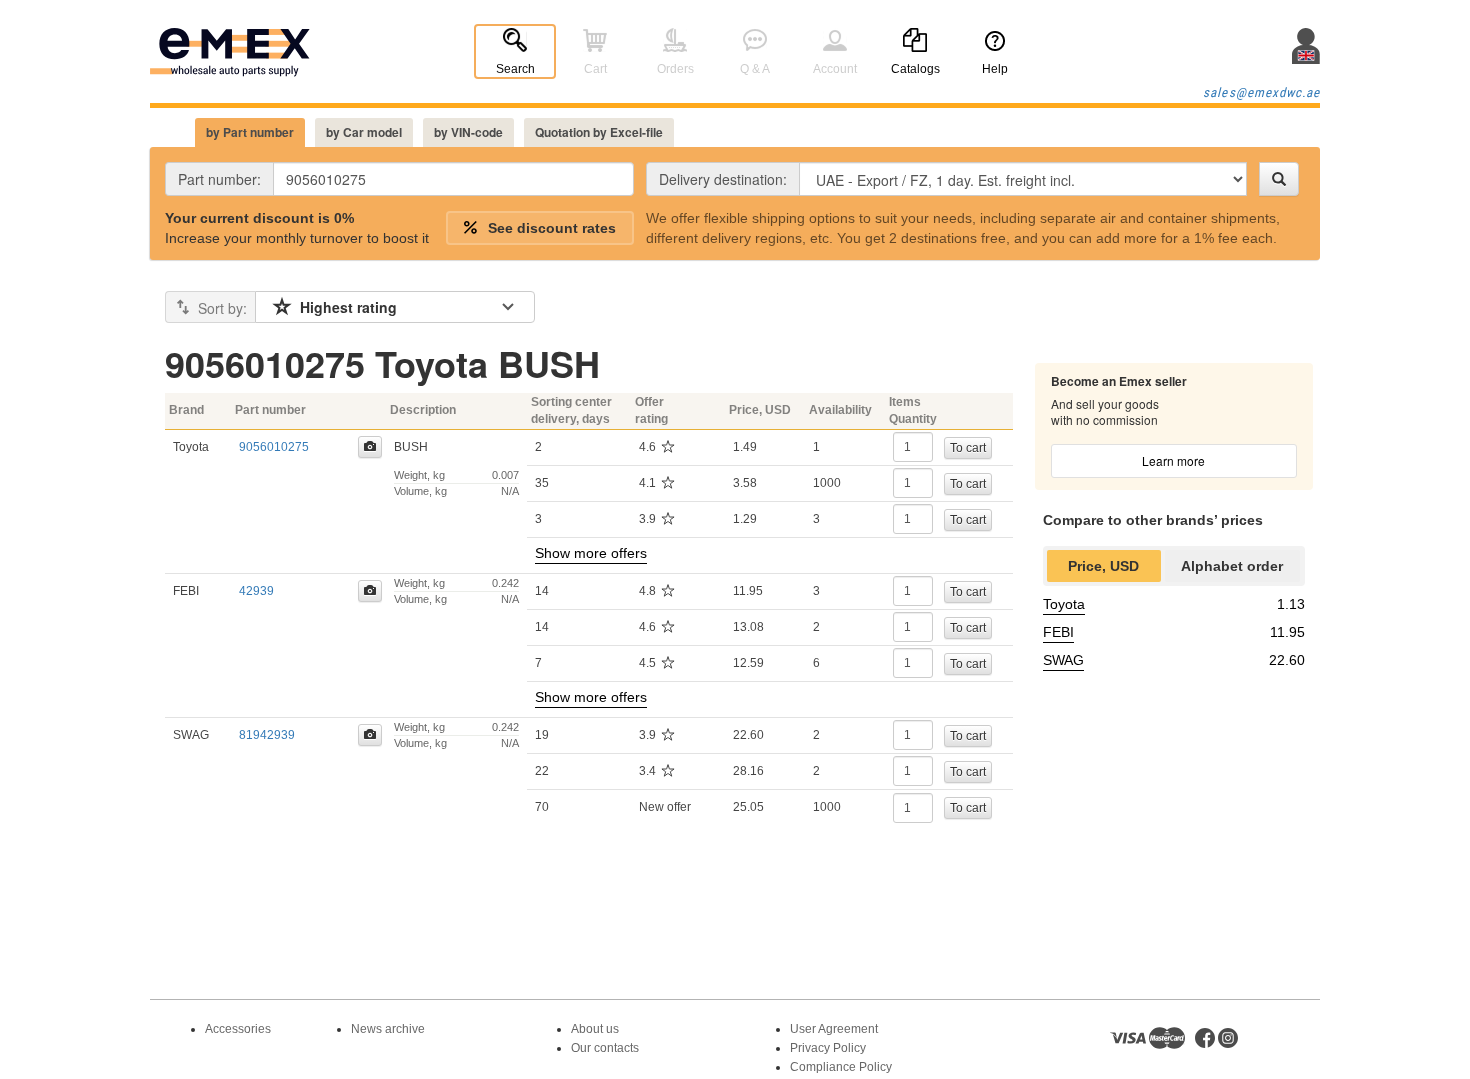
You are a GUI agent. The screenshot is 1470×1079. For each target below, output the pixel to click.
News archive (388, 1029)
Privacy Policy (828, 1048)
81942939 (267, 735)
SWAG (1063, 660)
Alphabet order (1232, 566)
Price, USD (1103, 566)
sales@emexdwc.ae (1261, 92)
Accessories (238, 1029)
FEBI (1058, 632)
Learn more (1173, 460)
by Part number (250, 132)
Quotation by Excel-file (599, 132)
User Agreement (834, 1029)
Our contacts (605, 1048)
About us (595, 1029)
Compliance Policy (841, 1067)
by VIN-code (468, 132)
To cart (968, 448)
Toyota (1064, 604)
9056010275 (274, 447)
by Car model (364, 132)
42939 (256, 591)
